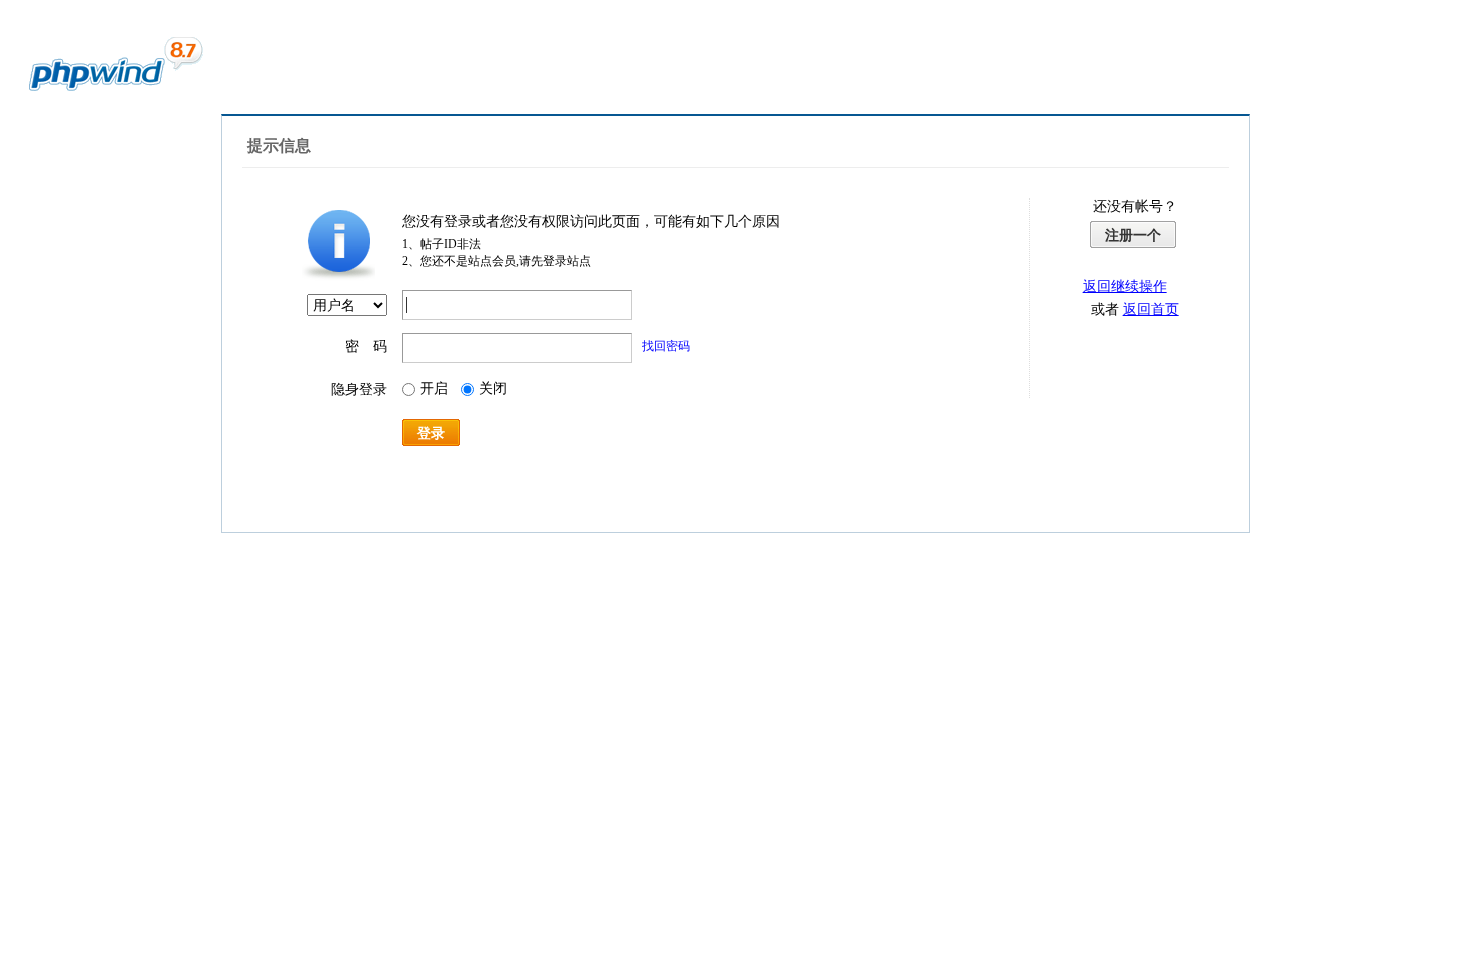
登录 (431, 433)
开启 (434, 388)
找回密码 (666, 346)
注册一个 (1133, 235)
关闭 (493, 388)
